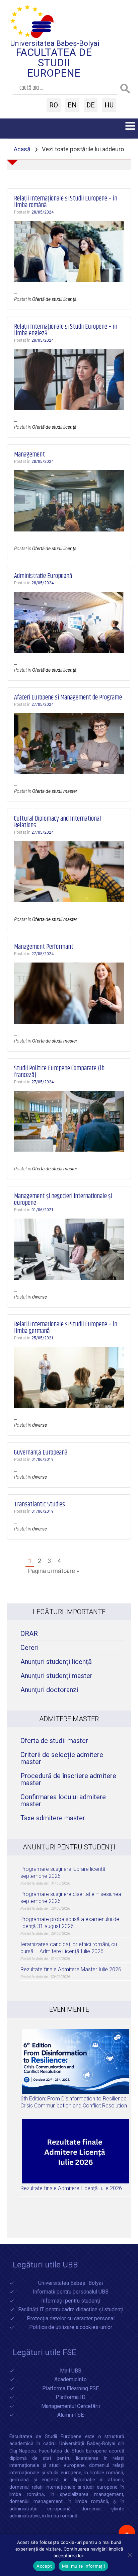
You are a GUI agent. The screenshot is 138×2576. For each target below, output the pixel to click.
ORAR (29, 1634)
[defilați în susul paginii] (127, 2533)
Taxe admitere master (53, 1818)
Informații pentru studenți (71, 2301)
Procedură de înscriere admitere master (68, 1779)
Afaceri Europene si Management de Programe (68, 698)
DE (91, 105)
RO (54, 105)
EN (72, 105)
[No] (130, 2555)
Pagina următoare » (54, 1571)
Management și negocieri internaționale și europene (63, 1200)
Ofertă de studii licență (54, 299)
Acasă (22, 149)
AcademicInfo (71, 2380)
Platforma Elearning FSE (71, 2389)
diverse (40, 1297)
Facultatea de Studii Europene (54, 63)
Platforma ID (71, 2397)
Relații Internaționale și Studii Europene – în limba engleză (66, 330)
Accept (44, 2566)
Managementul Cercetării (71, 2406)
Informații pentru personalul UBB (71, 2292)
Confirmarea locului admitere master (63, 1801)
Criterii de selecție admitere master (62, 1758)
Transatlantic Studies (40, 1505)
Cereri (29, 1648)
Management (29, 455)
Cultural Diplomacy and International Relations (58, 822)
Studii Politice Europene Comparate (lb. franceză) (60, 1072)
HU (109, 105)
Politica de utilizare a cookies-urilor (71, 2328)
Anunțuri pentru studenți (69, 1847)
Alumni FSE (71, 2415)
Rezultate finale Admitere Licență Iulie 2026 (71, 2188)
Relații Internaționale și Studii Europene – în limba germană (66, 1328)
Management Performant (44, 947)
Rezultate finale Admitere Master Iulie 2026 (71, 1969)
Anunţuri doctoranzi (49, 1690)
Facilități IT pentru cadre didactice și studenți (71, 2310)
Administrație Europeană (43, 576)
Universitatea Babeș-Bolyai (55, 43)
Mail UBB (71, 2371)
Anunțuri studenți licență (56, 1662)
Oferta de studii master (55, 791)
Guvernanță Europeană (41, 1453)
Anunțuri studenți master (56, 1676)
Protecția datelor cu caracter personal (71, 2319)
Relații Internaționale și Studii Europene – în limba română (66, 202)
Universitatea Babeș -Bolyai (71, 2283)
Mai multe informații (83, 2566)
